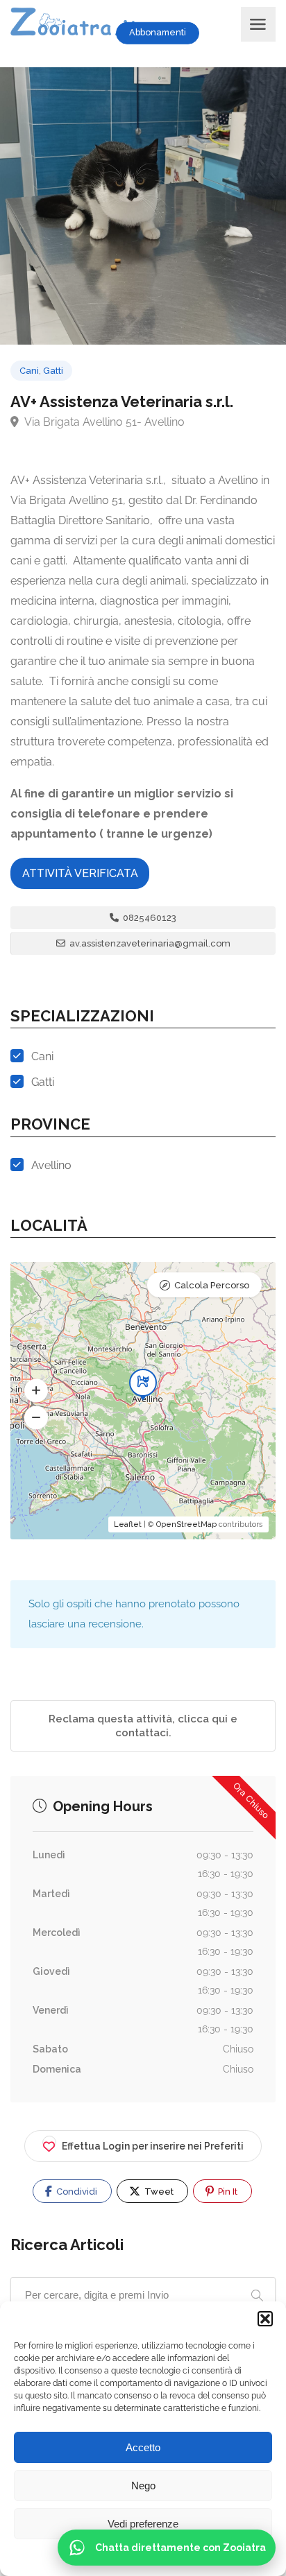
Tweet (158, 2192)
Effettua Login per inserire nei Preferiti (153, 2146)
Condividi (76, 2192)
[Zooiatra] (81, 24)
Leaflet (128, 1524)
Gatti (53, 371)
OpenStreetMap (186, 1524)
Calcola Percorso (212, 1285)
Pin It (227, 2192)
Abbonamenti (158, 32)
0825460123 (149, 918)
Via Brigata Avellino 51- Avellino (103, 422)
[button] (265, 2319)
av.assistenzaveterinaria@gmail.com (149, 943)
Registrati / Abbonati (226, 33)
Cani (29, 371)
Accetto (143, 2447)
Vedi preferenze (143, 2524)
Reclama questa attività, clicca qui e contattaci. (143, 1726)
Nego (143, 2486)
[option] (143, 206)
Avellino (51, 1165)
